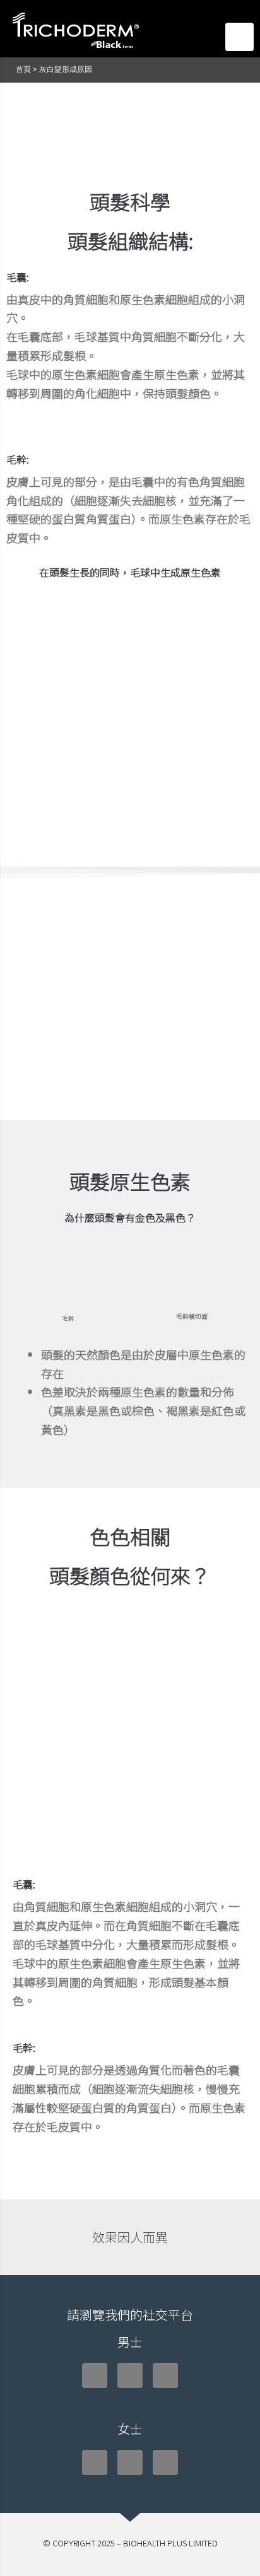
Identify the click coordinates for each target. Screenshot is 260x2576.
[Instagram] (130, 2375)
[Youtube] (165, 2375)
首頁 (23, 69)
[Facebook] (95, 2375)
